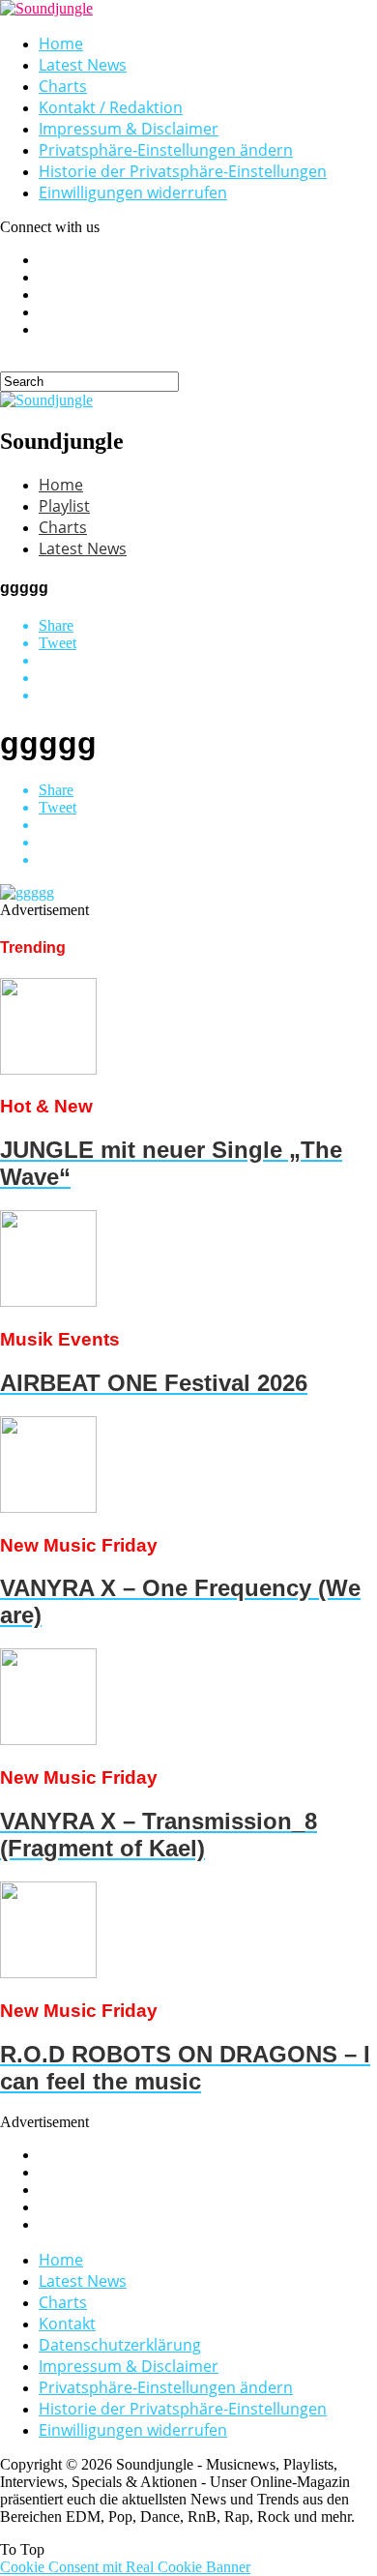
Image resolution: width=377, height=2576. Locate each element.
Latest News (83, 65)
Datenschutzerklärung (120, 2345)
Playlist (64, 506)
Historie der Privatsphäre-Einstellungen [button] (183, 171)
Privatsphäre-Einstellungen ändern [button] (166, 150)
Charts (63, 86)
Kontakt (67, 2324)
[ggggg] (27, 892)
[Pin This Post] (208, 678)
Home (61, 44)
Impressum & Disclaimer (129, 129)
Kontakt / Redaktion (111, 107)
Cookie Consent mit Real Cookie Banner (125, 2567)
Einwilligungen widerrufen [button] (133, 192)
